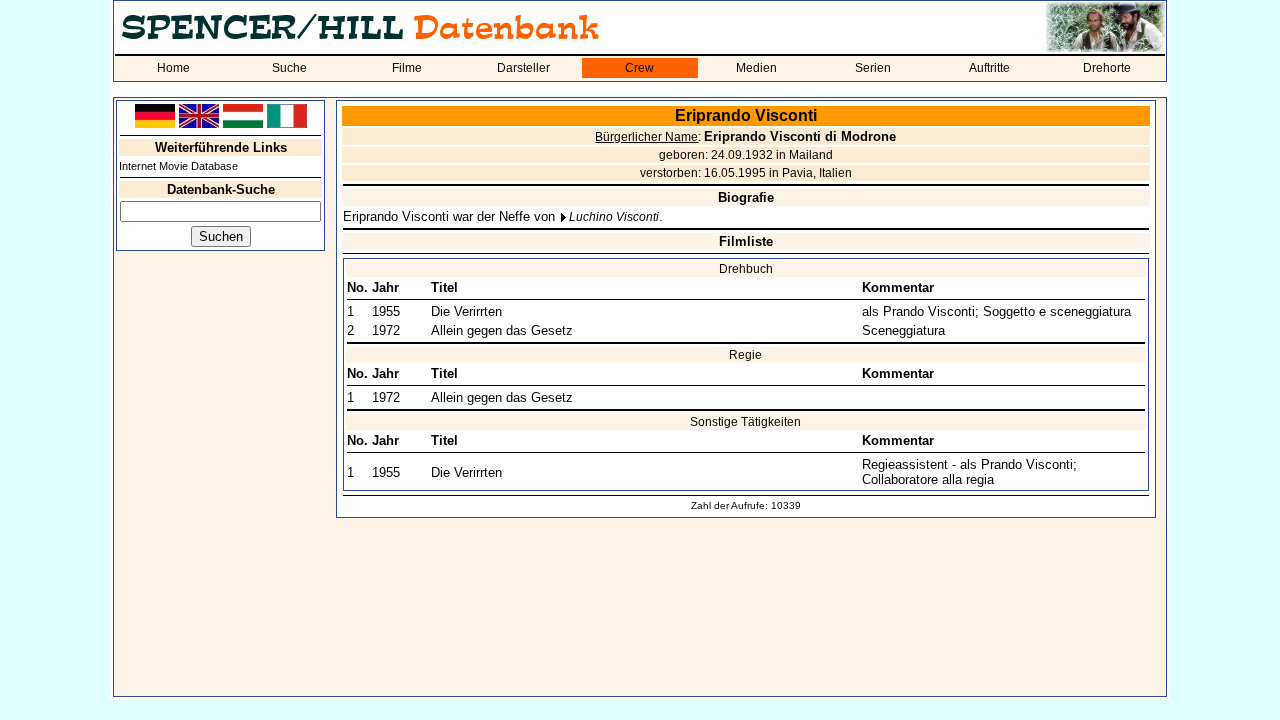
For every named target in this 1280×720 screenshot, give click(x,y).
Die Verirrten (466, 311)
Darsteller (523, 68)
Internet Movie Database (178, 166)
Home (173, 68)
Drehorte (1107, 68)
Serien (873, 68)
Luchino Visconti (614, 217)
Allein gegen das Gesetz (502, 330)
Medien (756, 68)
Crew (639, 68)
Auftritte (989, 68)
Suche (289, 68)
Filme (407, 68)
